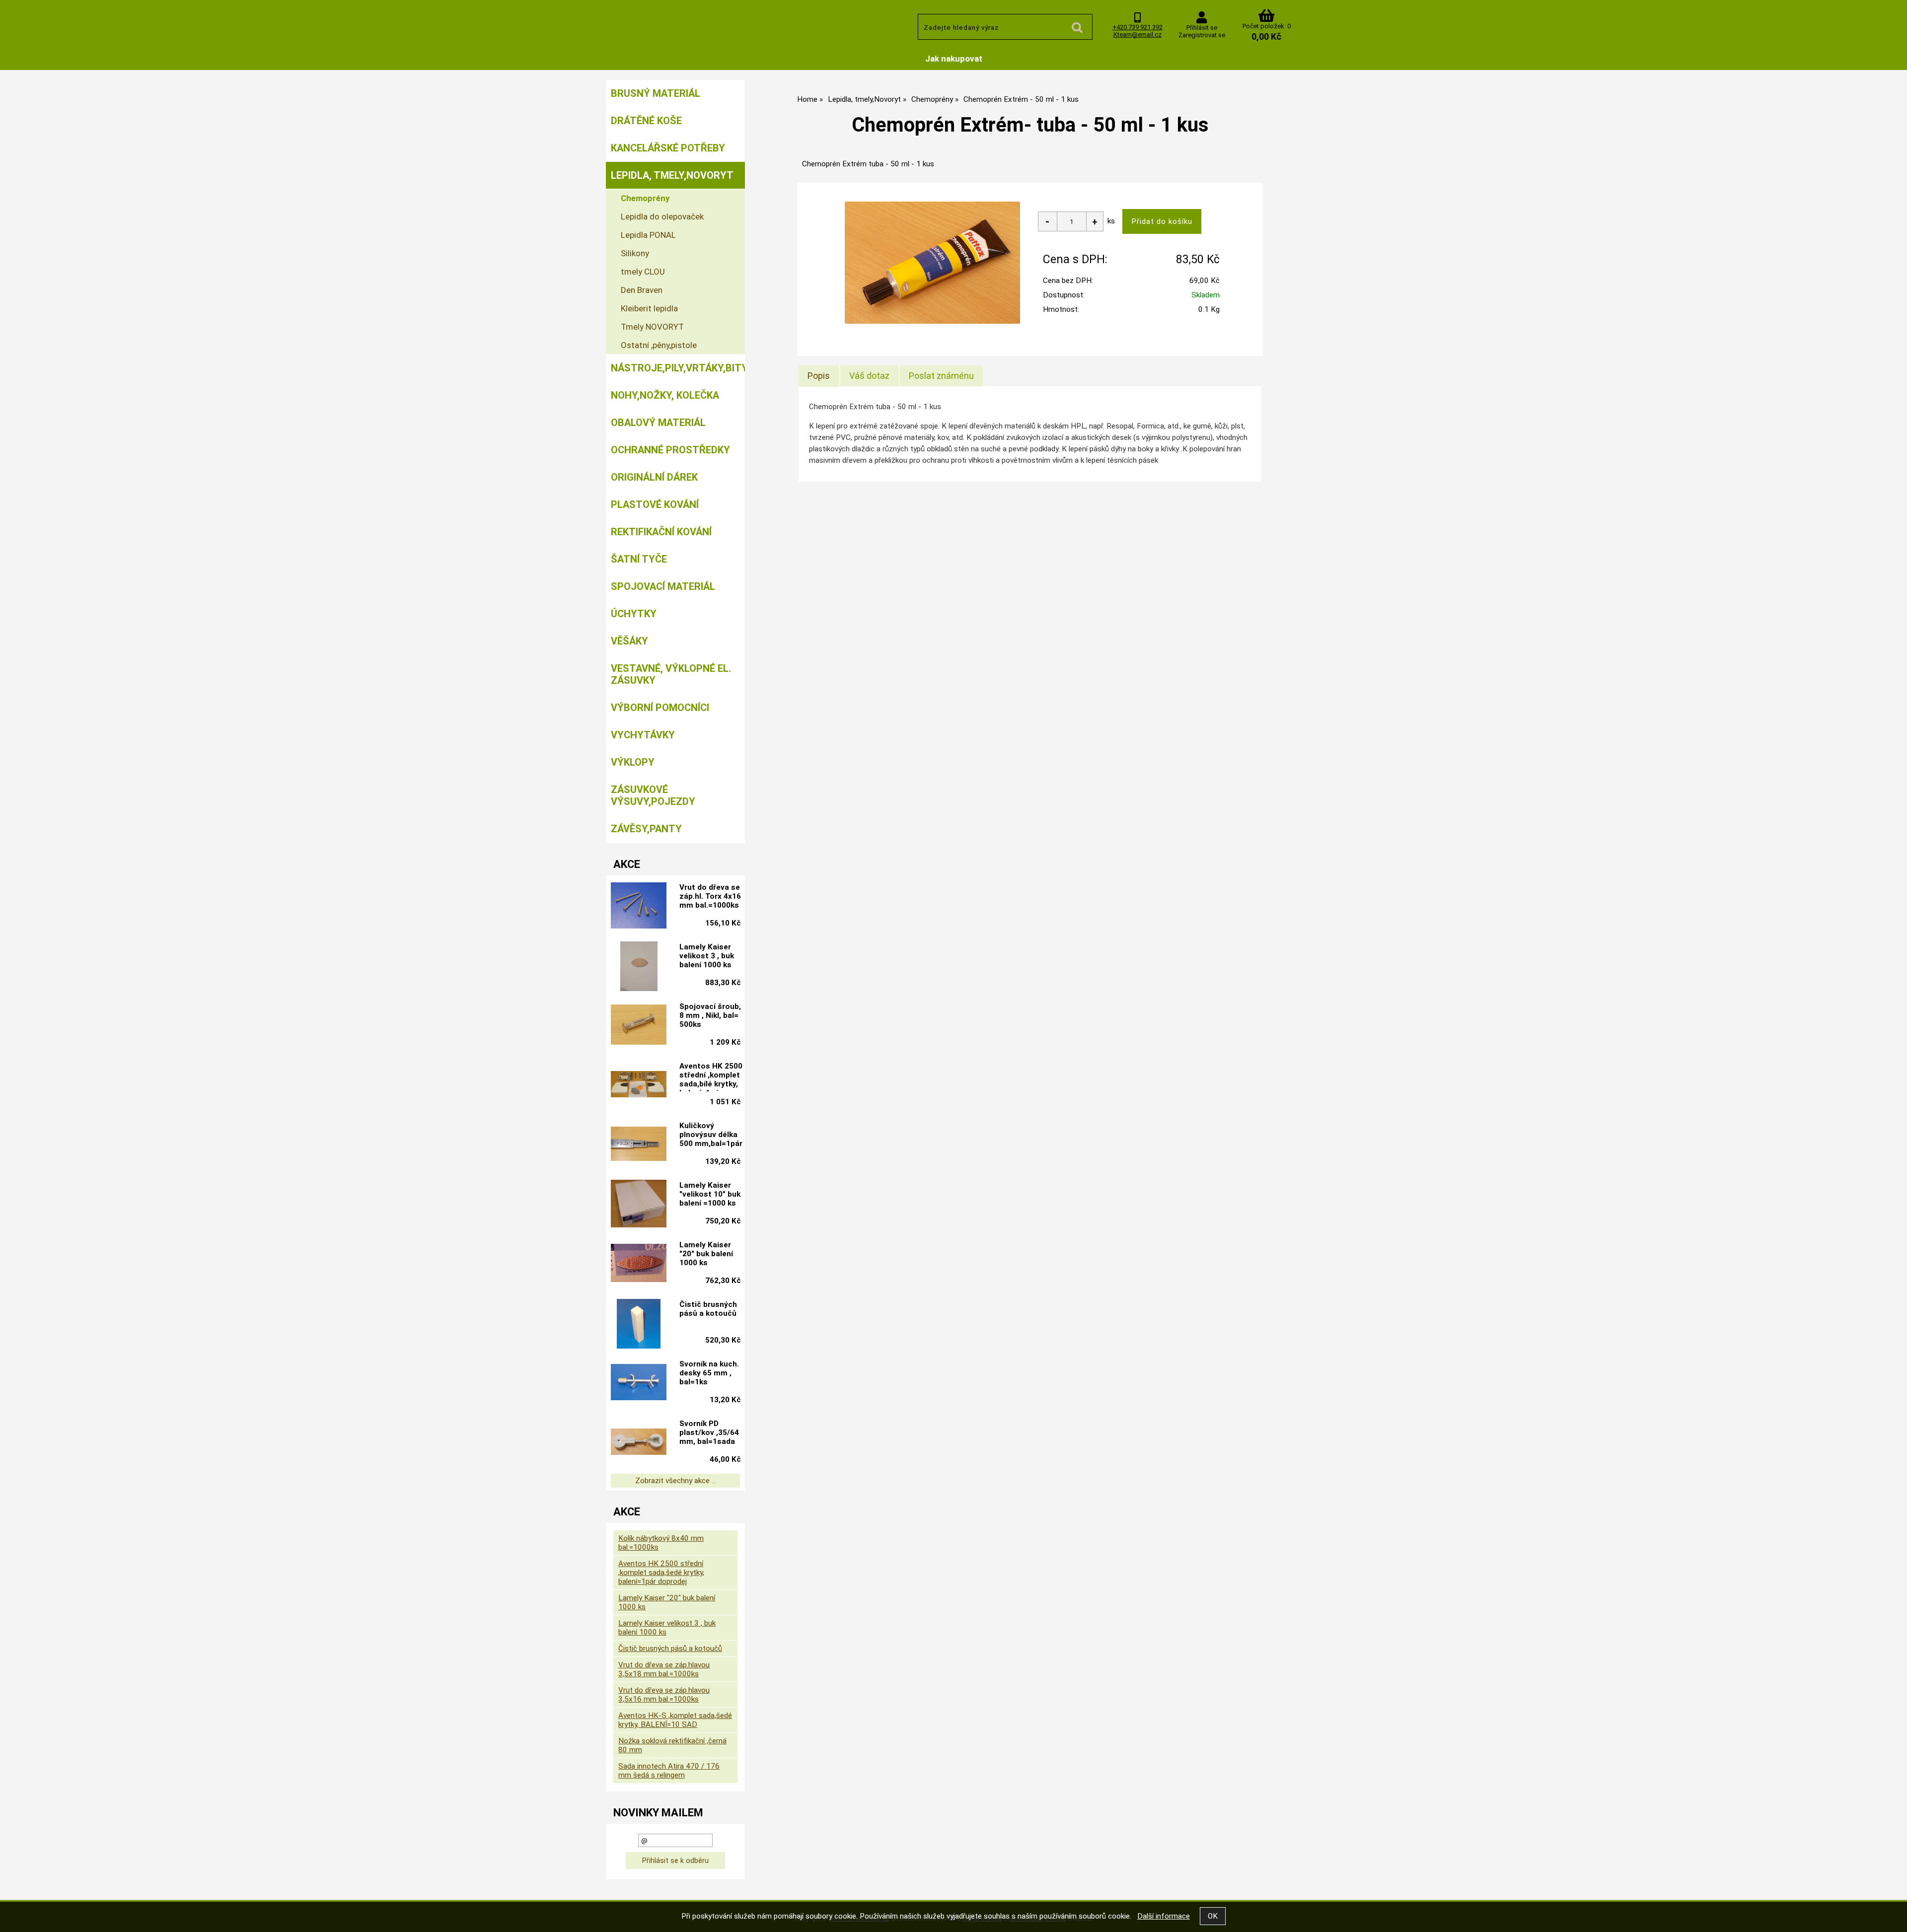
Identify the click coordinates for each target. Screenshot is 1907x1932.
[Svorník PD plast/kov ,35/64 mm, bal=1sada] (639, 1443)
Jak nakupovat (954, 59)
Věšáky (629, 641)
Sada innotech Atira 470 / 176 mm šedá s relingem (669, 1771)
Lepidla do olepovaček (662, 216)
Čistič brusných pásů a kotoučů (708, 1309)
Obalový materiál (658, 423)
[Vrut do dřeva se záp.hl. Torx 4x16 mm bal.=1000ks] (639, 907)
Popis (819, 376)
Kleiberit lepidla (649, 308)
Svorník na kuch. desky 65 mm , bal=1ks (709, 1373)
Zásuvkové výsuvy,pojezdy (653, 795)
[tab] (819, 376)
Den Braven (642, 290)
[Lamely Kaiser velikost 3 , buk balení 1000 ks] (639, 966)
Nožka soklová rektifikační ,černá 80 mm (672, 1745)
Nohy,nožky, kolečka (665, 395)
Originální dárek (654, 477)
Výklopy (633, 762)
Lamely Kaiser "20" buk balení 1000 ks (706, 1254)
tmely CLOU (643, 272)
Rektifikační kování (661, 532)
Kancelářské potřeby (668, 148)
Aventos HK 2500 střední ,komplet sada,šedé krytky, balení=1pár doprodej (661, 1573)
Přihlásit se (1202, 28)
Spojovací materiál (663, 586)
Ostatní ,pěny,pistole (659, 345)
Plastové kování (655, 504)
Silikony (635, 253)
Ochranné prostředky (670, 450)
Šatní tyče (639, 559)
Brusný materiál (656, 93)
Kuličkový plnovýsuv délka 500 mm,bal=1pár (711, 1135)
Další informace (1164, 1916)
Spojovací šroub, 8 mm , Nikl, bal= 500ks (710, 1015)
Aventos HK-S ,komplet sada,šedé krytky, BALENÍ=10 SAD (675, 1720)
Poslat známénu (941, 376)
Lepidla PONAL (648, 235)
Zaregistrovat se (1202, 35)
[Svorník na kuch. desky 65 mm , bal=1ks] (639, 1383)
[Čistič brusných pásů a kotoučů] (639, 1324)
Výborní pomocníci (660, 708)
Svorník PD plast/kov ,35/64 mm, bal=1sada (709, 1432)
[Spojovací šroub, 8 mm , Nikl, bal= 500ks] (639, 1026)
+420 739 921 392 (1137, 27)
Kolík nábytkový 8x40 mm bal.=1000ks (661, 1543)
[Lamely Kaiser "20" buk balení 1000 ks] (639, 1264)
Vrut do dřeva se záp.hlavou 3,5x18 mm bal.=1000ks (664, 1669)
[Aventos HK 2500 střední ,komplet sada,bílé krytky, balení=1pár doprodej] (639, 1085)
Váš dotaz (869, 376)
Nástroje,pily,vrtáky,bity (678, 368)
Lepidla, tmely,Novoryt (672, 175)
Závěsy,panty (646, 829)
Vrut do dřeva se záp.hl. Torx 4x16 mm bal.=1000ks (710, 896)
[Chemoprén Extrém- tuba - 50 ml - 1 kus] (932, 263)
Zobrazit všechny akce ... (676, 1481)
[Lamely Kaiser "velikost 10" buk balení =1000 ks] (639, 1205)
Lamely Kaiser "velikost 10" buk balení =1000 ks (710, 1194)
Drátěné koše (646, 121)
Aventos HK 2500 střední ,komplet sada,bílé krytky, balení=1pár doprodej (711, 1076)
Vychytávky (643, 735)
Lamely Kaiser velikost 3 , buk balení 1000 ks (707, 956)
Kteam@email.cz (1137, 35)
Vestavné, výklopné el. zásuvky (671, 674)
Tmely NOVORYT (652, 327)
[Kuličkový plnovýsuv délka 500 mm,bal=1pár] (639, 1145)
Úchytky (634, 614)
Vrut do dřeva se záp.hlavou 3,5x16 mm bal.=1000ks (664, 1695)
